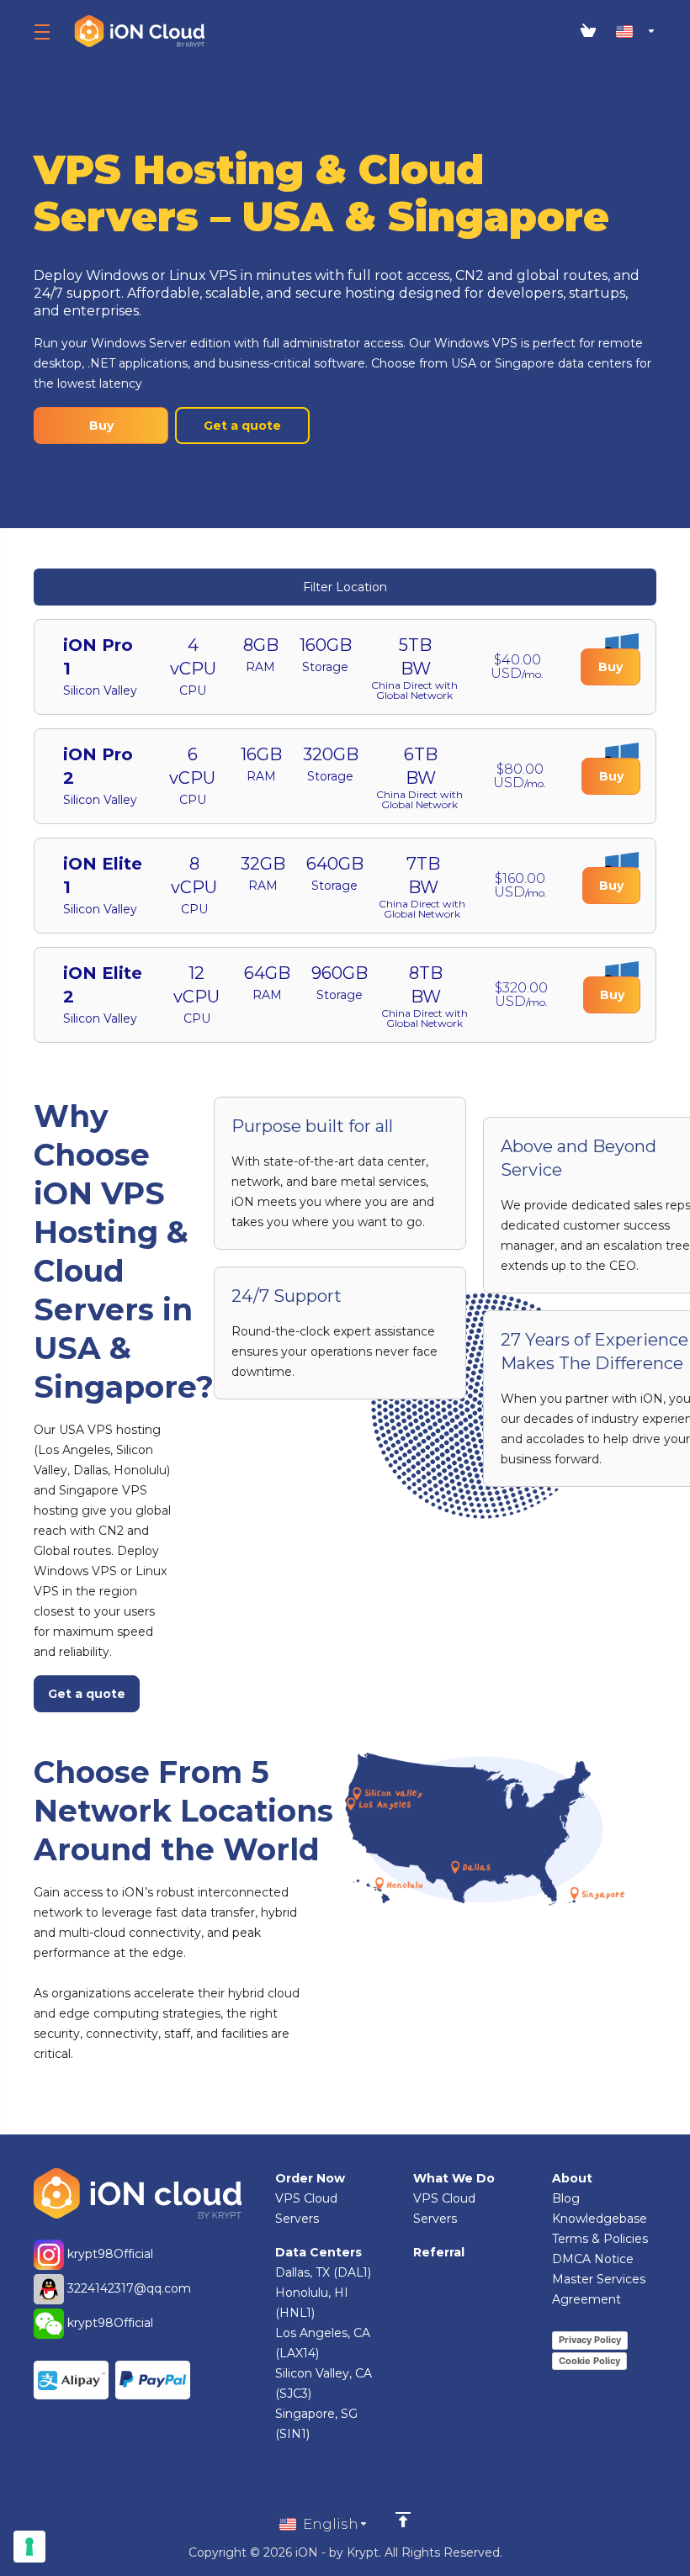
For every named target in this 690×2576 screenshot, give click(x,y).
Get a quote (242, 426)
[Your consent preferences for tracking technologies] (29, 2547)
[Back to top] (403, 2520)
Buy (101, 426)
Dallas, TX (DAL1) (323, 2272)
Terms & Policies (600, 2239)
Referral (439, 2252)
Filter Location (345, 587)
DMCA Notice (593, 2259)
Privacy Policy (590, 2340)
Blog (566, 2198)
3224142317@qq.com (129, 2288)
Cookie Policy (589, 2361)
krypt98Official (109, 2254)
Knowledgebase (600, 2219)
